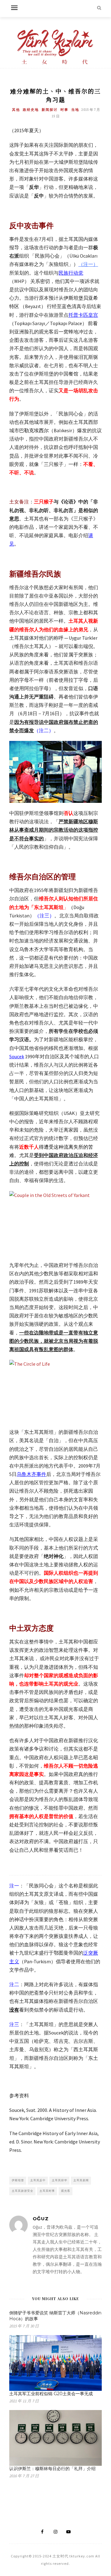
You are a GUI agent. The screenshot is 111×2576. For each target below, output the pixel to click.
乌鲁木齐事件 (31, 1474)
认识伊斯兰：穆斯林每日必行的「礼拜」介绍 (52, 2469)
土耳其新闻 (81, 2180)
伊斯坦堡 (18, 2180)
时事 (64, 110)
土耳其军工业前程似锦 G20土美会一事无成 (51, 2394)
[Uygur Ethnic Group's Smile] (55, 772)
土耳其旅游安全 (23, 2191)
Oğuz (41, 2219)
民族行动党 (71, 273)
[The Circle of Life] (55, 1391)
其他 (16, 110)
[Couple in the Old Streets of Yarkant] (55, 1221)
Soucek (17, 1056)
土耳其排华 (60, 2180)
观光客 (66, 2191)
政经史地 (31, 110)
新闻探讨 (50, 110)
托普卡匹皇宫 (83, 315)
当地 (75, 110)
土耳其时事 (47, 2191)
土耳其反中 (38, 2180)
